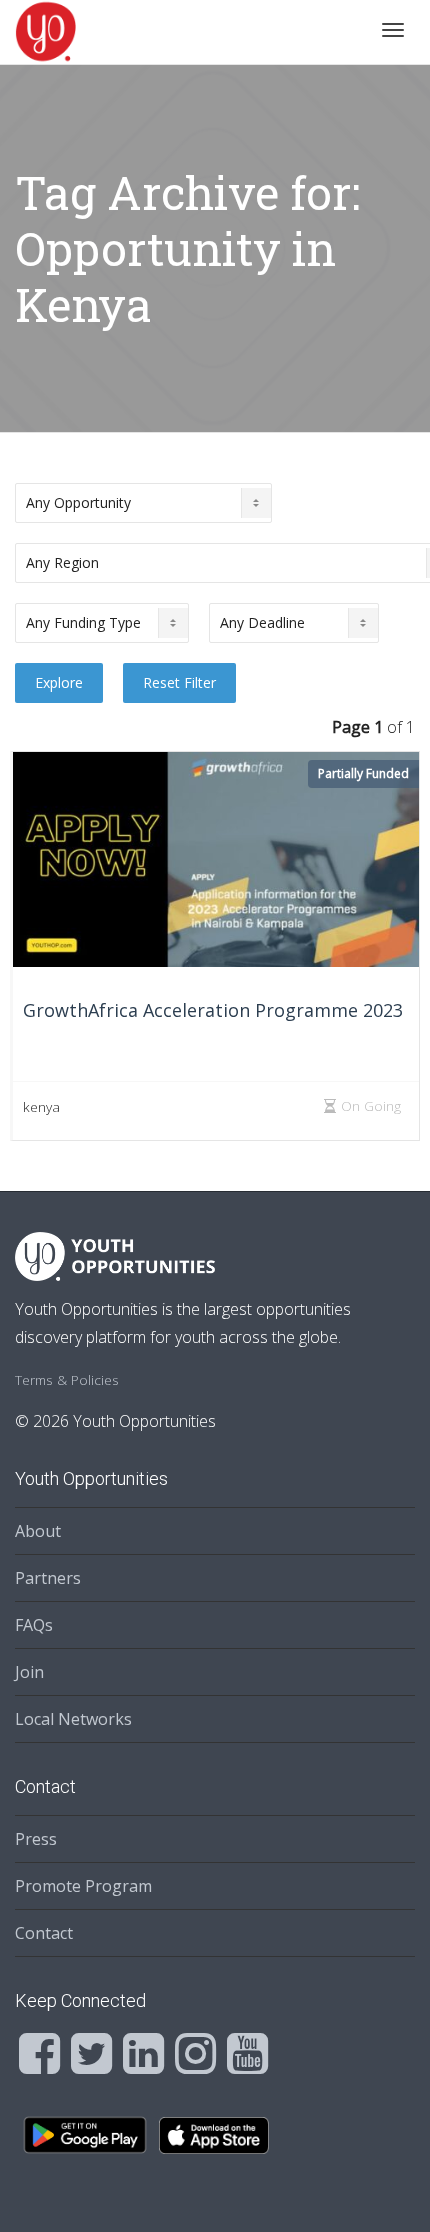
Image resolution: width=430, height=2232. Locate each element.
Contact (44, 1933)
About (38, 1531)
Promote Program (83, 1886)
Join (29, 1672)
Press (36, 1839)
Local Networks (73, 1719)
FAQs (34, 1625)
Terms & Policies (67, 1379)
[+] (216, 859)
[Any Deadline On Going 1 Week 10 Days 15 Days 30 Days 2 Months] (294, 623)
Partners (48, 1578)
